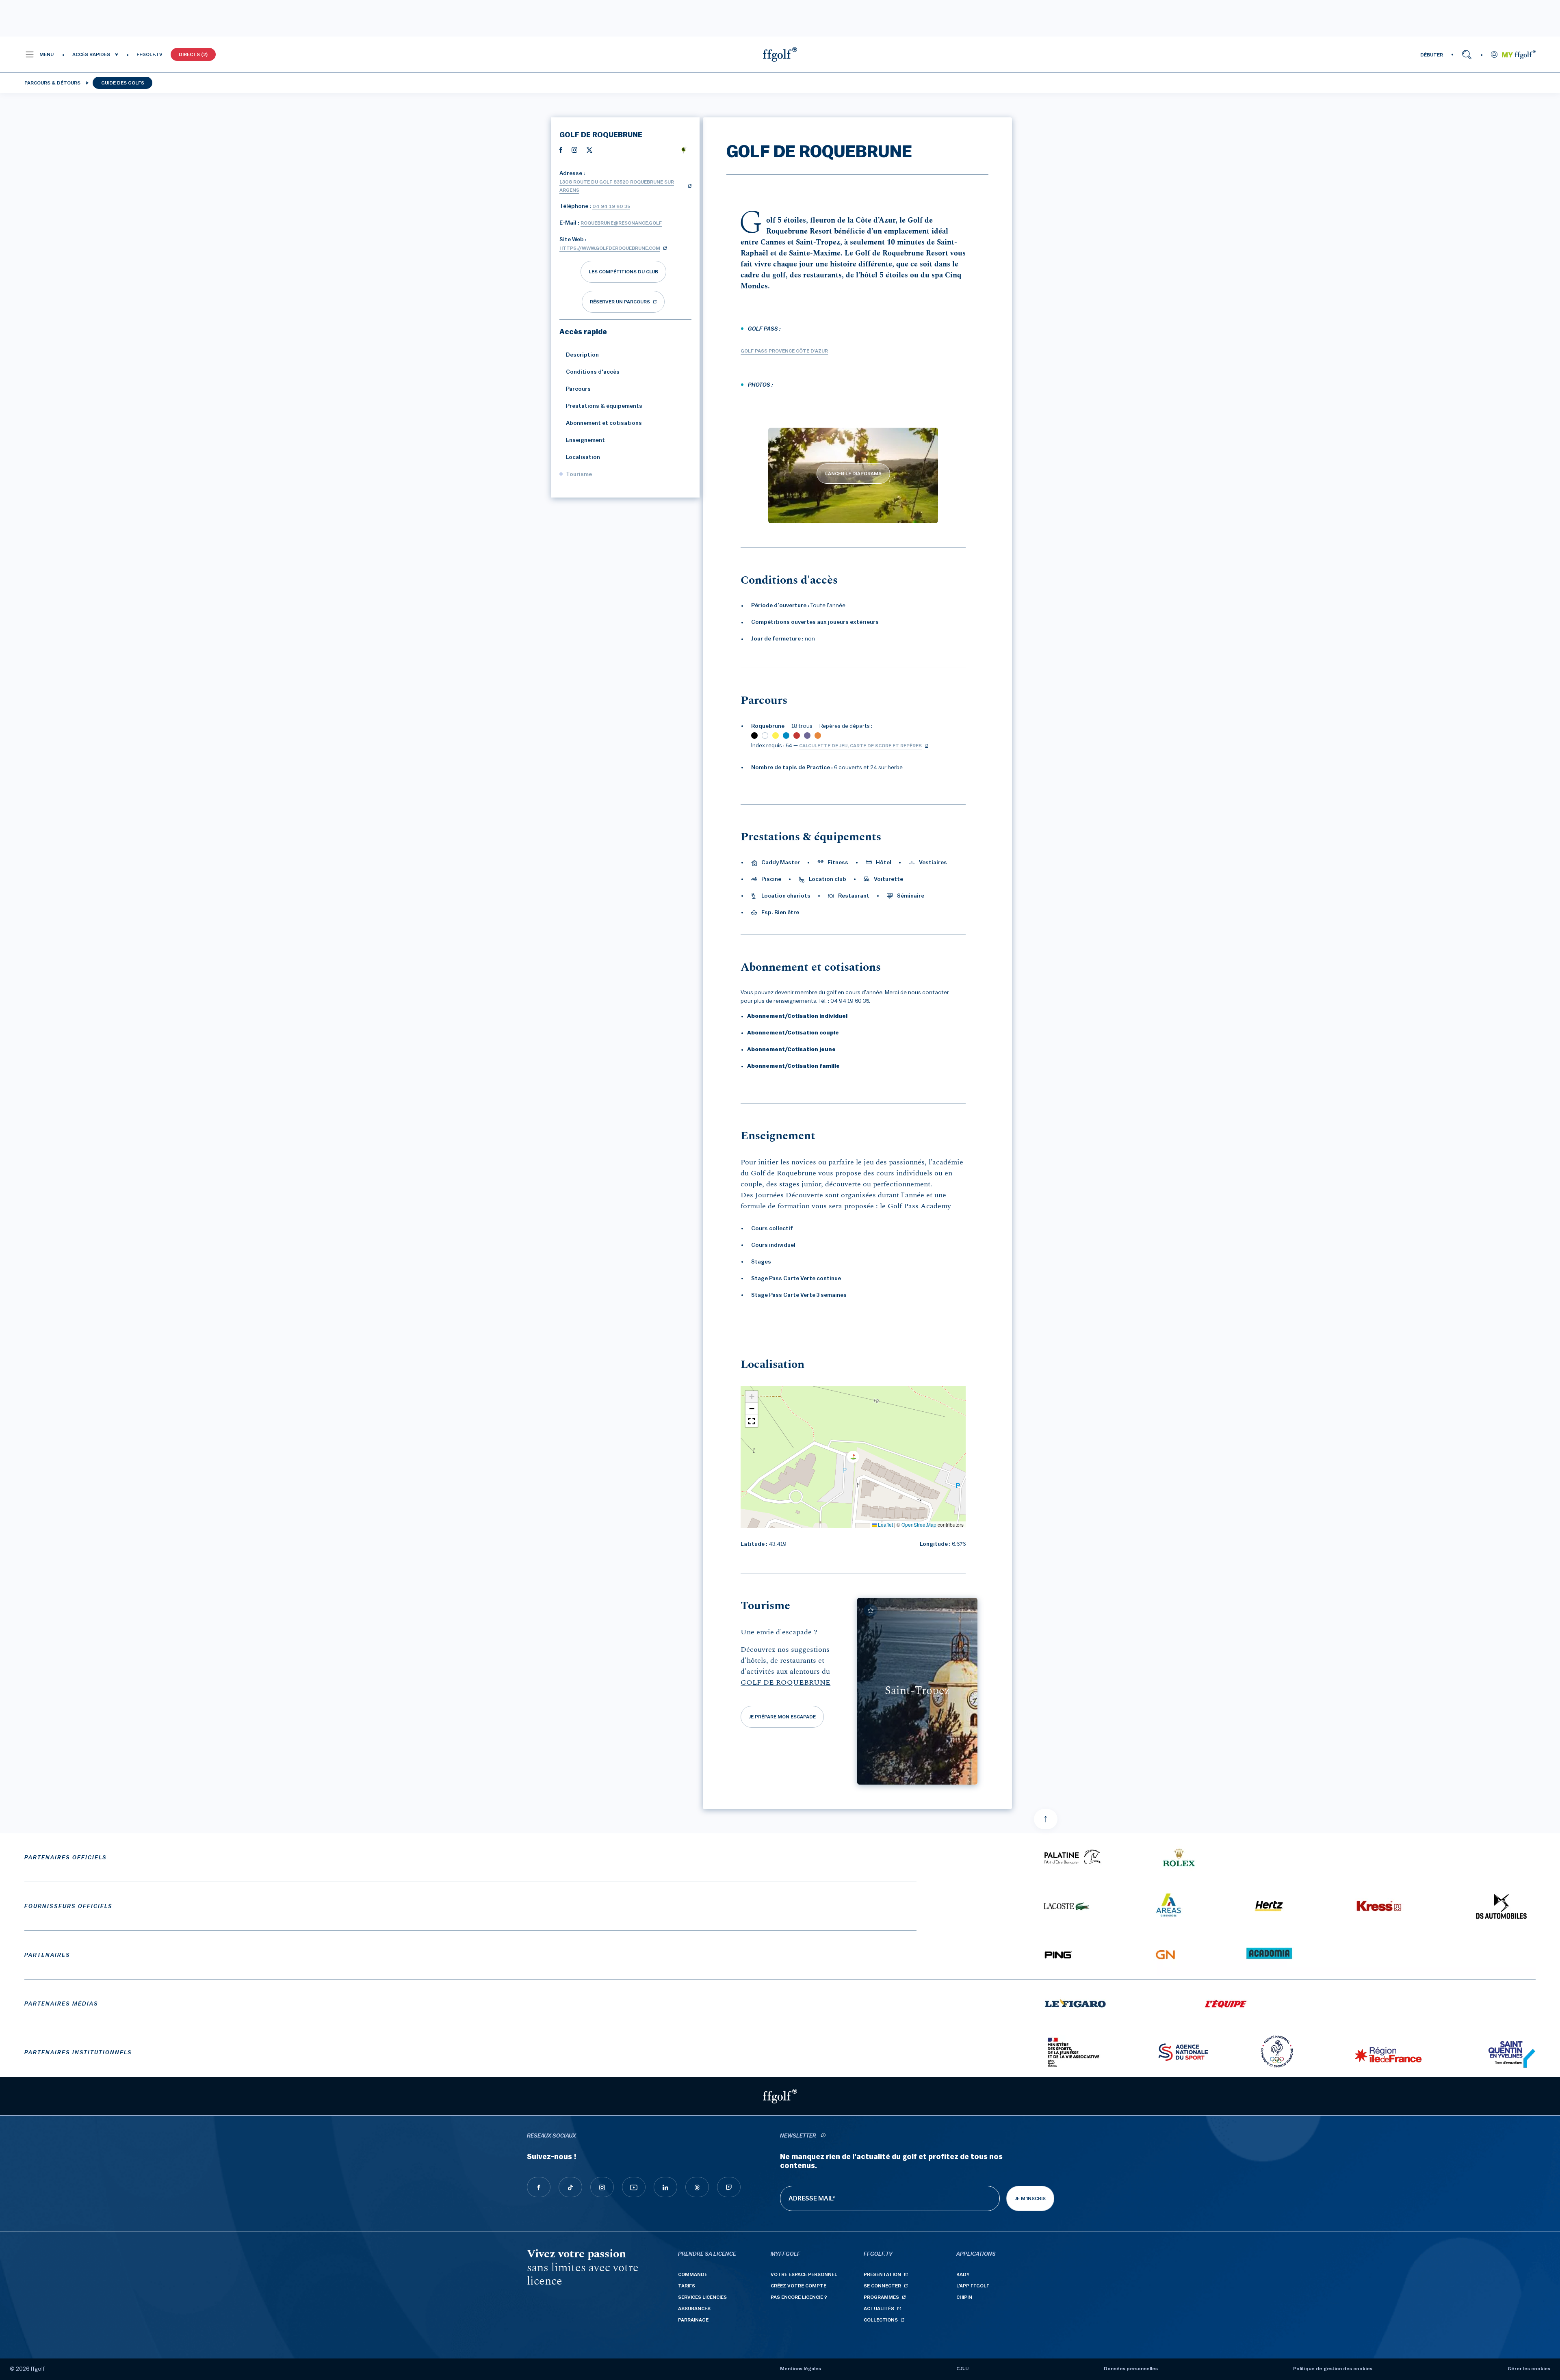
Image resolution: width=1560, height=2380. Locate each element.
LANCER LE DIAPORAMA (853, 474)
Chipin (964, 2297)
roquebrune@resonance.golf (621, 223)
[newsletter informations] (823, 2136)
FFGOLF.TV (149, 54)
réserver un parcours (620, 302)
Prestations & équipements (604, 406)
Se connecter (882, 2286)
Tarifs (687, 2286)
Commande (693, 2274)
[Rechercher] (1467, 54)
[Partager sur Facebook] (561, 149)
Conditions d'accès (593, 372)
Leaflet (885, 1524)
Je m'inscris (1030, 2198)
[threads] (697, 2187)
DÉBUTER (1432, 55)
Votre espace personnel (804, 2274)
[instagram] (602, 2187)
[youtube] (634, 2187)
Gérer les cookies (1529, 2369)
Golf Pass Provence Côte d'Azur (784, 351)
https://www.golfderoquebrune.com (610, 248)
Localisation (583, 457)
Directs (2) (193, 54)
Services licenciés (702, 2297)
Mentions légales (801, 2369)
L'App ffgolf (973, 2286)
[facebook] (539, 2187)
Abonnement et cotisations (604, 423)
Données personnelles (1131, 2369)
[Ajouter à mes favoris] (871, 1610)
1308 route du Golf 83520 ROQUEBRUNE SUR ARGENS (617, 186)
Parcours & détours (52, 83)
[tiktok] (570, 2187)
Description (582, 355)
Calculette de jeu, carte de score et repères (860, 746)
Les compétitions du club (623, 272)
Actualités (879, 2309)
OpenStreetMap (919, 1524)
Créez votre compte (798, 2286)
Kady (963, 2274)
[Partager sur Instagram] (574, 149)
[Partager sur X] (589, 149)
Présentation (882, 2274)
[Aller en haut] (1046, 1819)
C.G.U (962, 2369)
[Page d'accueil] (780, 54)
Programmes (881, 2297)
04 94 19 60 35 (611, 206)
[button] (39, 54)
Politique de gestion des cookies (1333, 2369)
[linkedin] (665, 2187)
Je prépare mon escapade (782, 1717)
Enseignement (585, 440)
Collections (881, 2320)
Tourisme (579, 474)
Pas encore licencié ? (799, 2297)
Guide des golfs (123, 83)
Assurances (694, 2309)
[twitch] (729, 2187)
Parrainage (693, 2320)
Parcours (578, 389)
